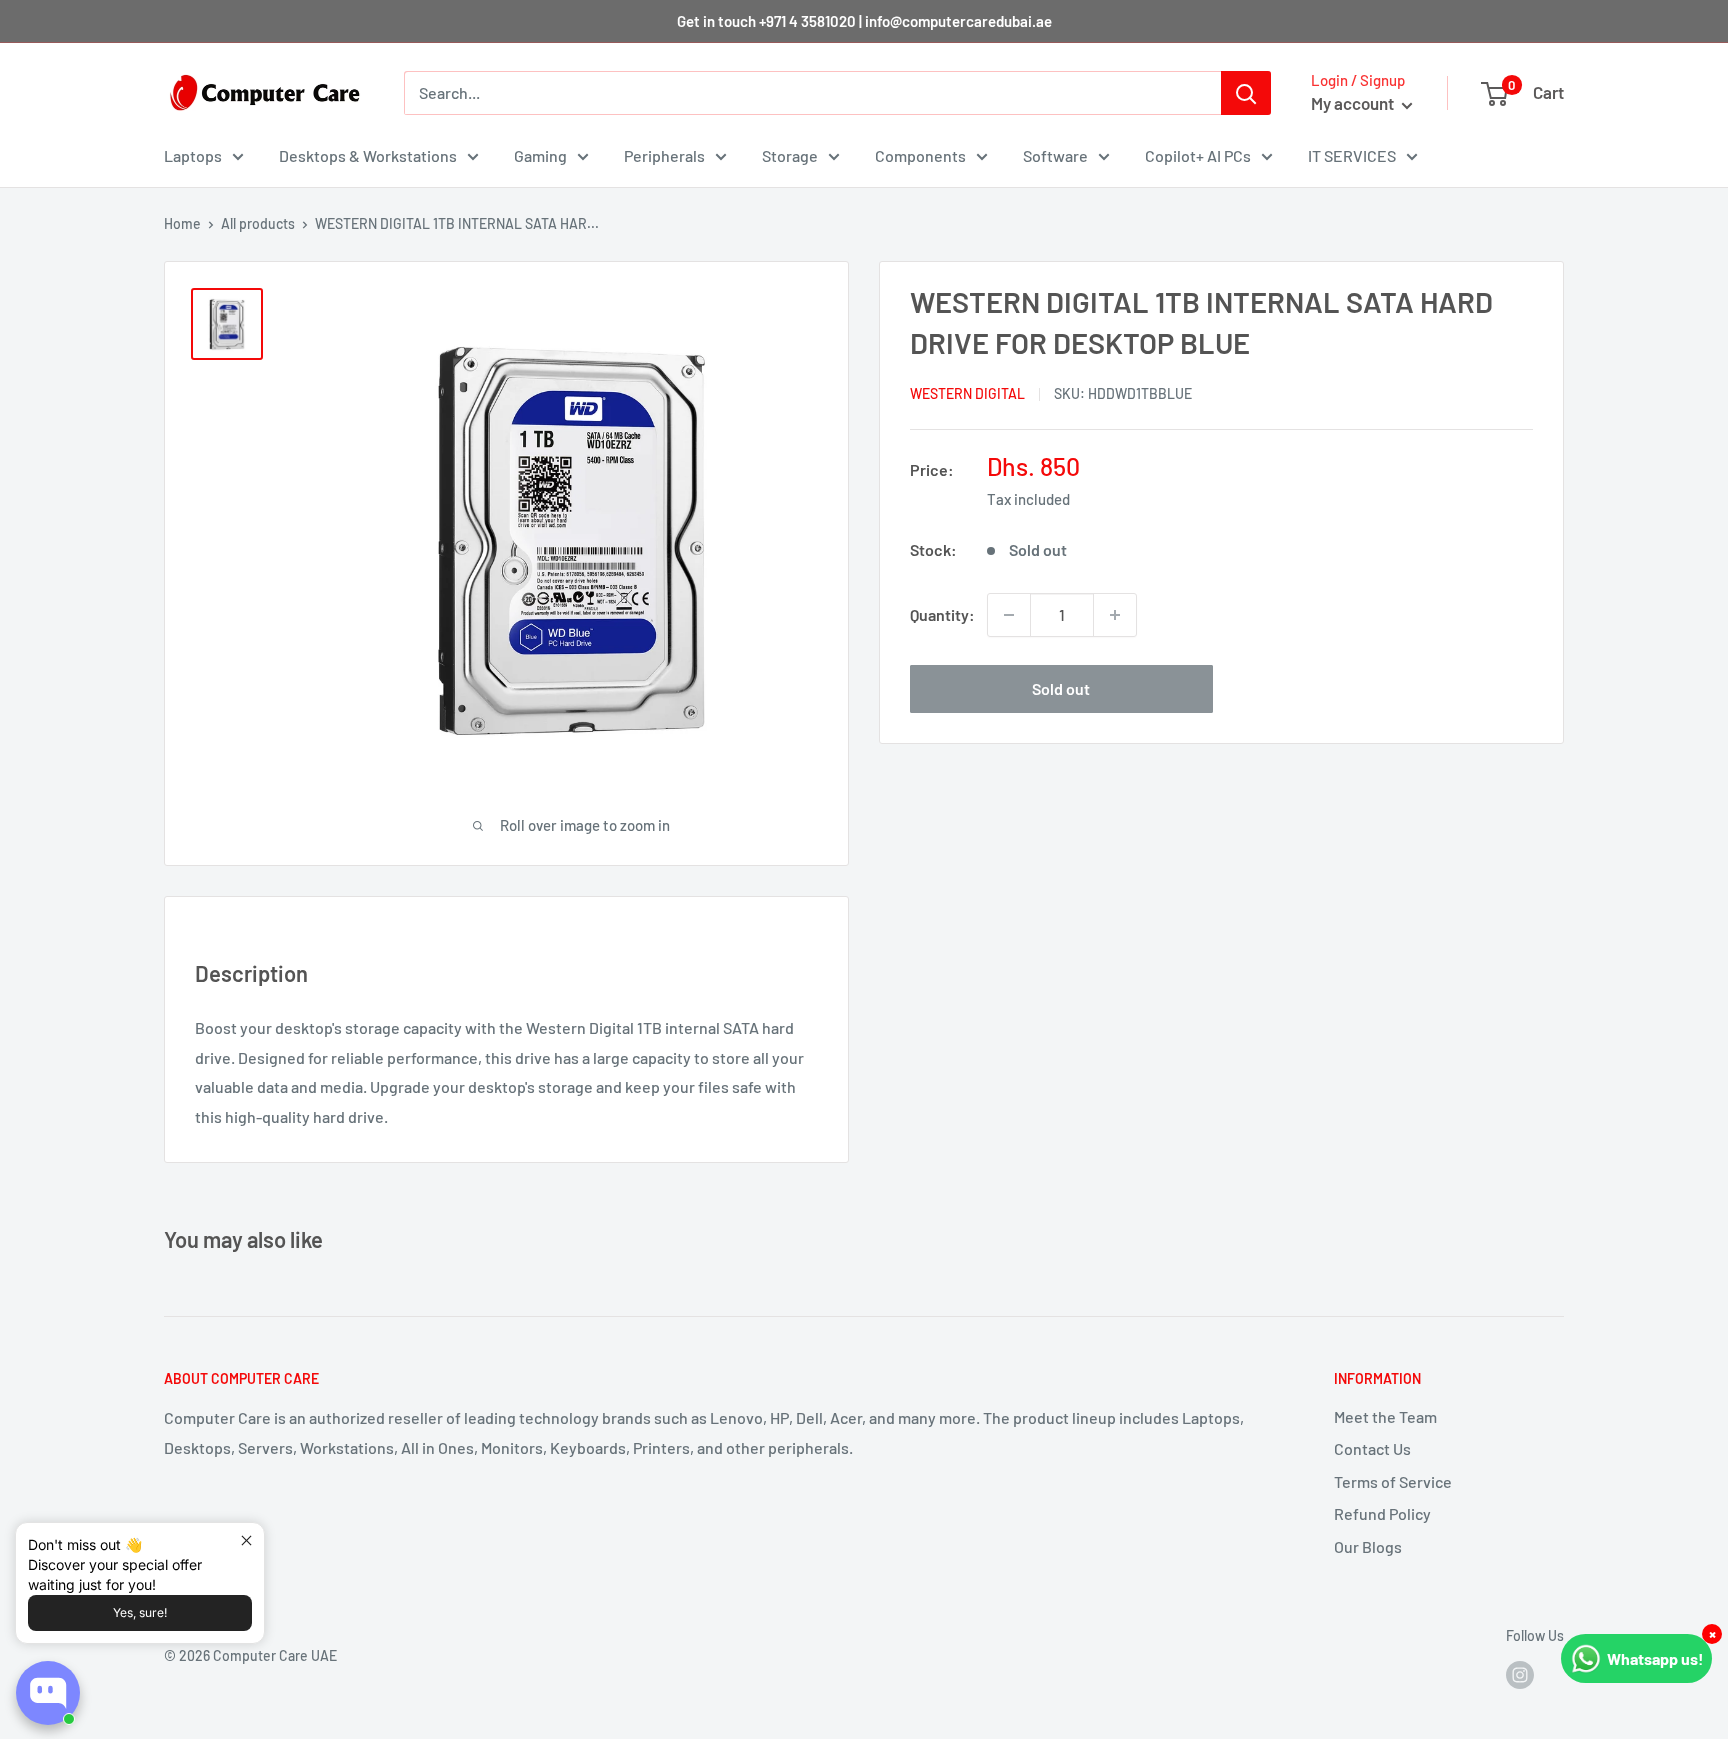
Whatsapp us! (1655, 1658)
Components (920, 155)
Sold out (1061, 688)
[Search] (1246, 93)
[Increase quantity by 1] (1115, 615)
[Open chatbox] (48, 1693)
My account (1354, 103)
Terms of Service (1393, 1481)
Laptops (193, 155)
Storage (790, 155)
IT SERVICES (1352, 155)
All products (258, 223)
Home (182, 223)
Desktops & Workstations (368, 155)
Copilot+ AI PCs (1198, 155)
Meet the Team (1385, 1416)
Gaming (540, 155)
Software (1055, 155)
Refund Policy (1382, 1513)
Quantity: (942, 614)
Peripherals (664, 155)
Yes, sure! (140, 1612)
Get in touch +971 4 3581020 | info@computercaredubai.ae (864, 21)
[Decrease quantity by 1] (1009, 615)
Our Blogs (1368, 1546)
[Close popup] (246, 1540)
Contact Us (1372, 1448)
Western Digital (967, 393)
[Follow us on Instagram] (1520, 1674)
